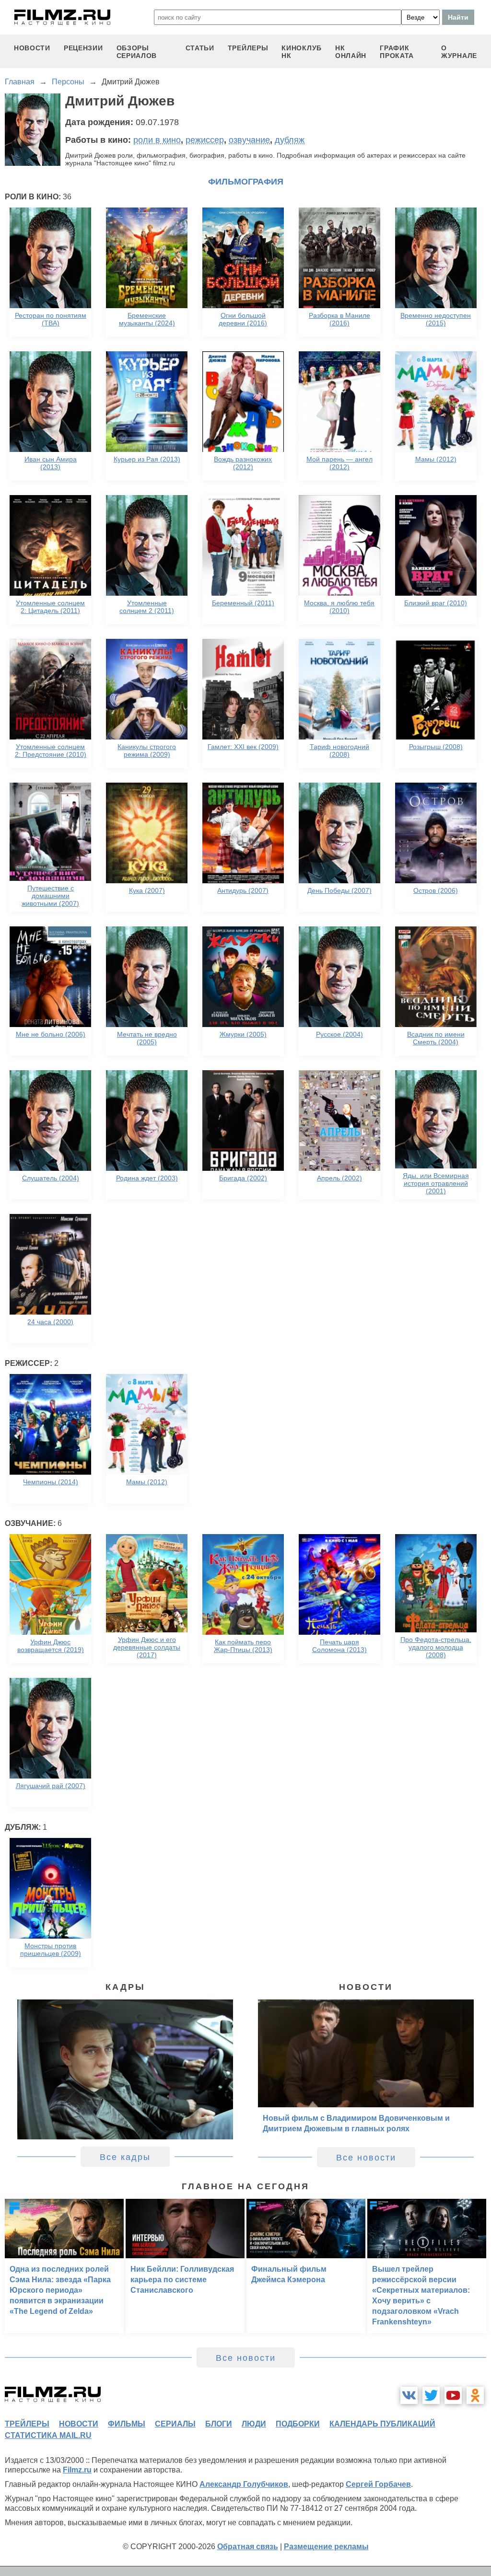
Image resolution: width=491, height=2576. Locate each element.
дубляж (290, 140)
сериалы (175, 2424)
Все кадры (125, 2157)
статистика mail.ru (48, 2435)
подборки (298, 2424)
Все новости (366, 2158)
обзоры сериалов (137, 52)
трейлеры (248, 48)
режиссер (205, 140)
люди (254, 2424)
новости (32, 48)
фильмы (127, 2424)
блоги (219, 2424)
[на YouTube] (453, 2395)
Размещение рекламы (326, 2547)
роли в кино (157, 140)
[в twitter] (431, 2395)
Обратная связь (248, 2547)
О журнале (459, 52)
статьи (200, 48)
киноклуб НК (302, 52)
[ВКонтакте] (409, 2395)
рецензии (83, 48)
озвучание (249, 140)
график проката (397, 52)
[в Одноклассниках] (475, 2395)
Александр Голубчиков (244, 2484)
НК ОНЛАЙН (351, 52)
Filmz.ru (77, 2470)
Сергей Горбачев (378, 2484)
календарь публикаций (382, 2424)
